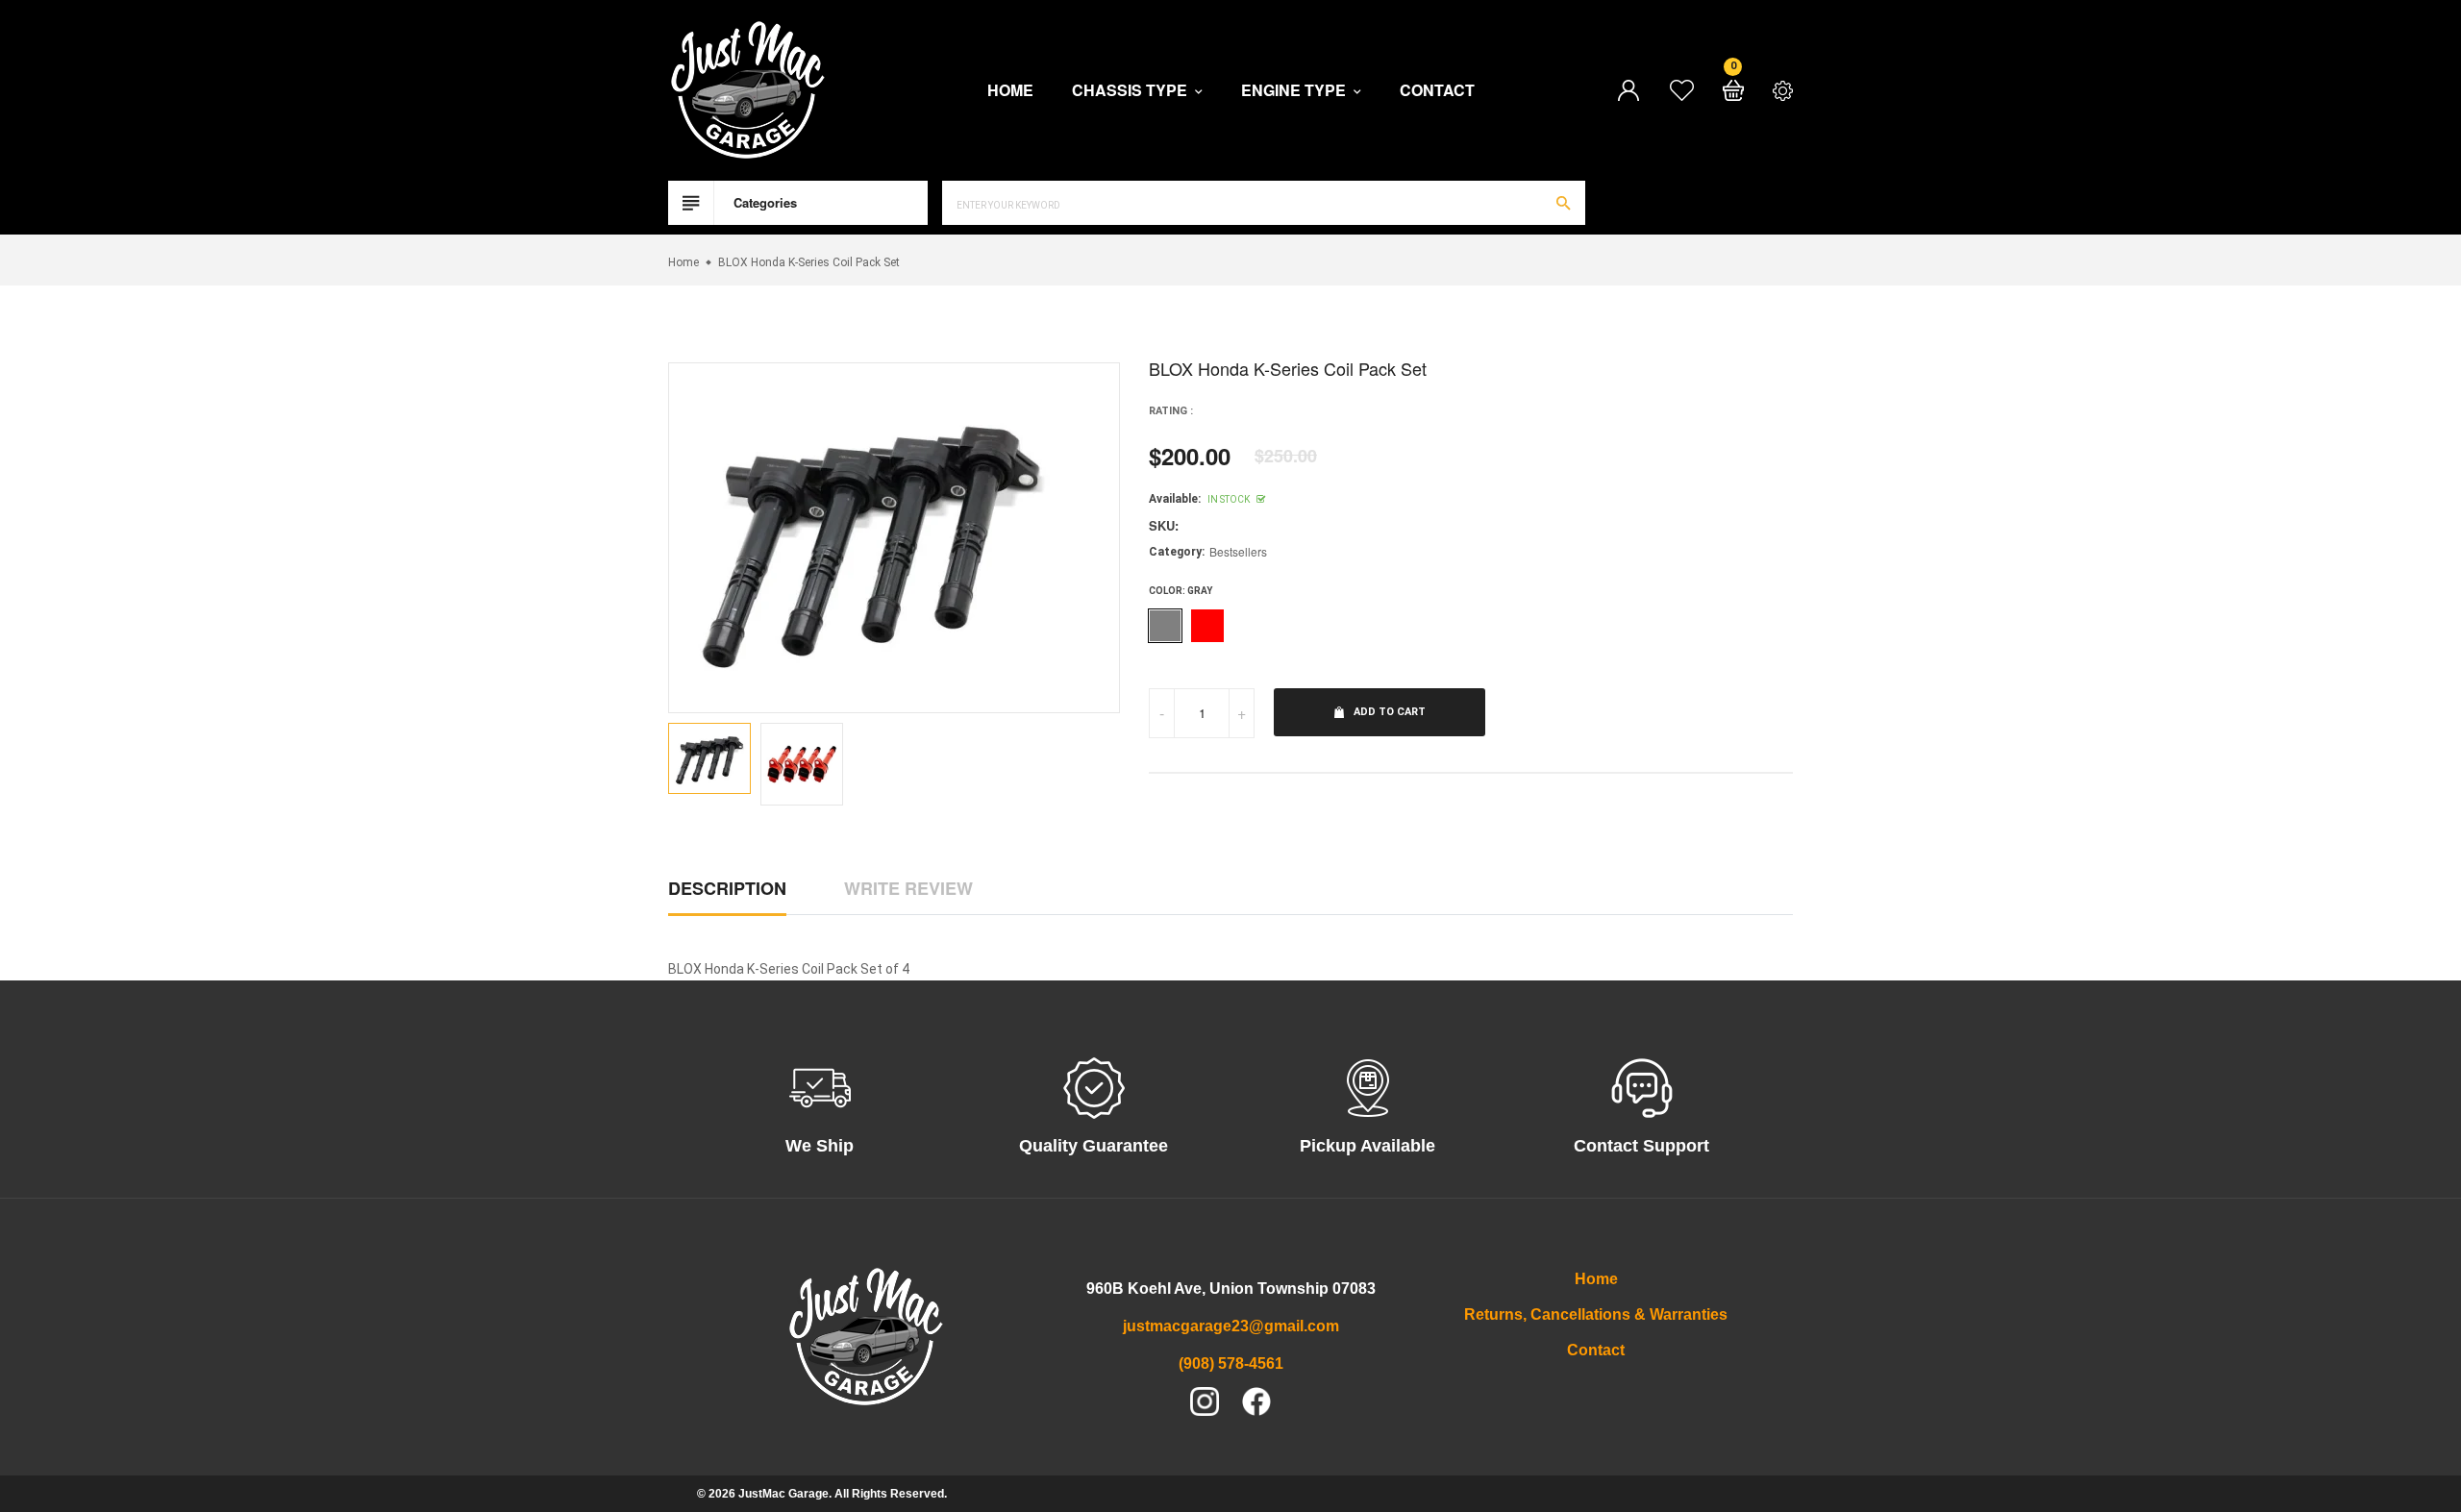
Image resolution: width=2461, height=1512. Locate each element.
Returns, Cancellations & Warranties (1596, 1314)
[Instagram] (1205, 1401)
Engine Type (1295, 91)
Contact (1437, 90)
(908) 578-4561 (1231, 1363)
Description (727, 888)
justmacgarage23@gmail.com (1231, 1326)
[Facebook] (1256, 1401)
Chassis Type (1131, 91)
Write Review (908, 888)
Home (1010, 90)
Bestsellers (1238, 551)
